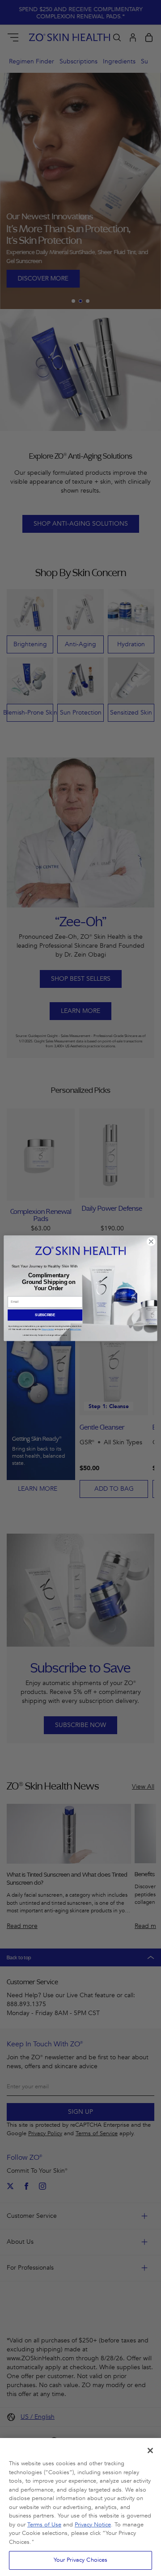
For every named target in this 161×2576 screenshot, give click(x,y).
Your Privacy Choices (81, 2560)
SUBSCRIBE (45, 1315)
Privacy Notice (93, 2525)
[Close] (150, 2451)
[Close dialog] (151, 1241)
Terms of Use (44, 2525)
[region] (80, 2507)
